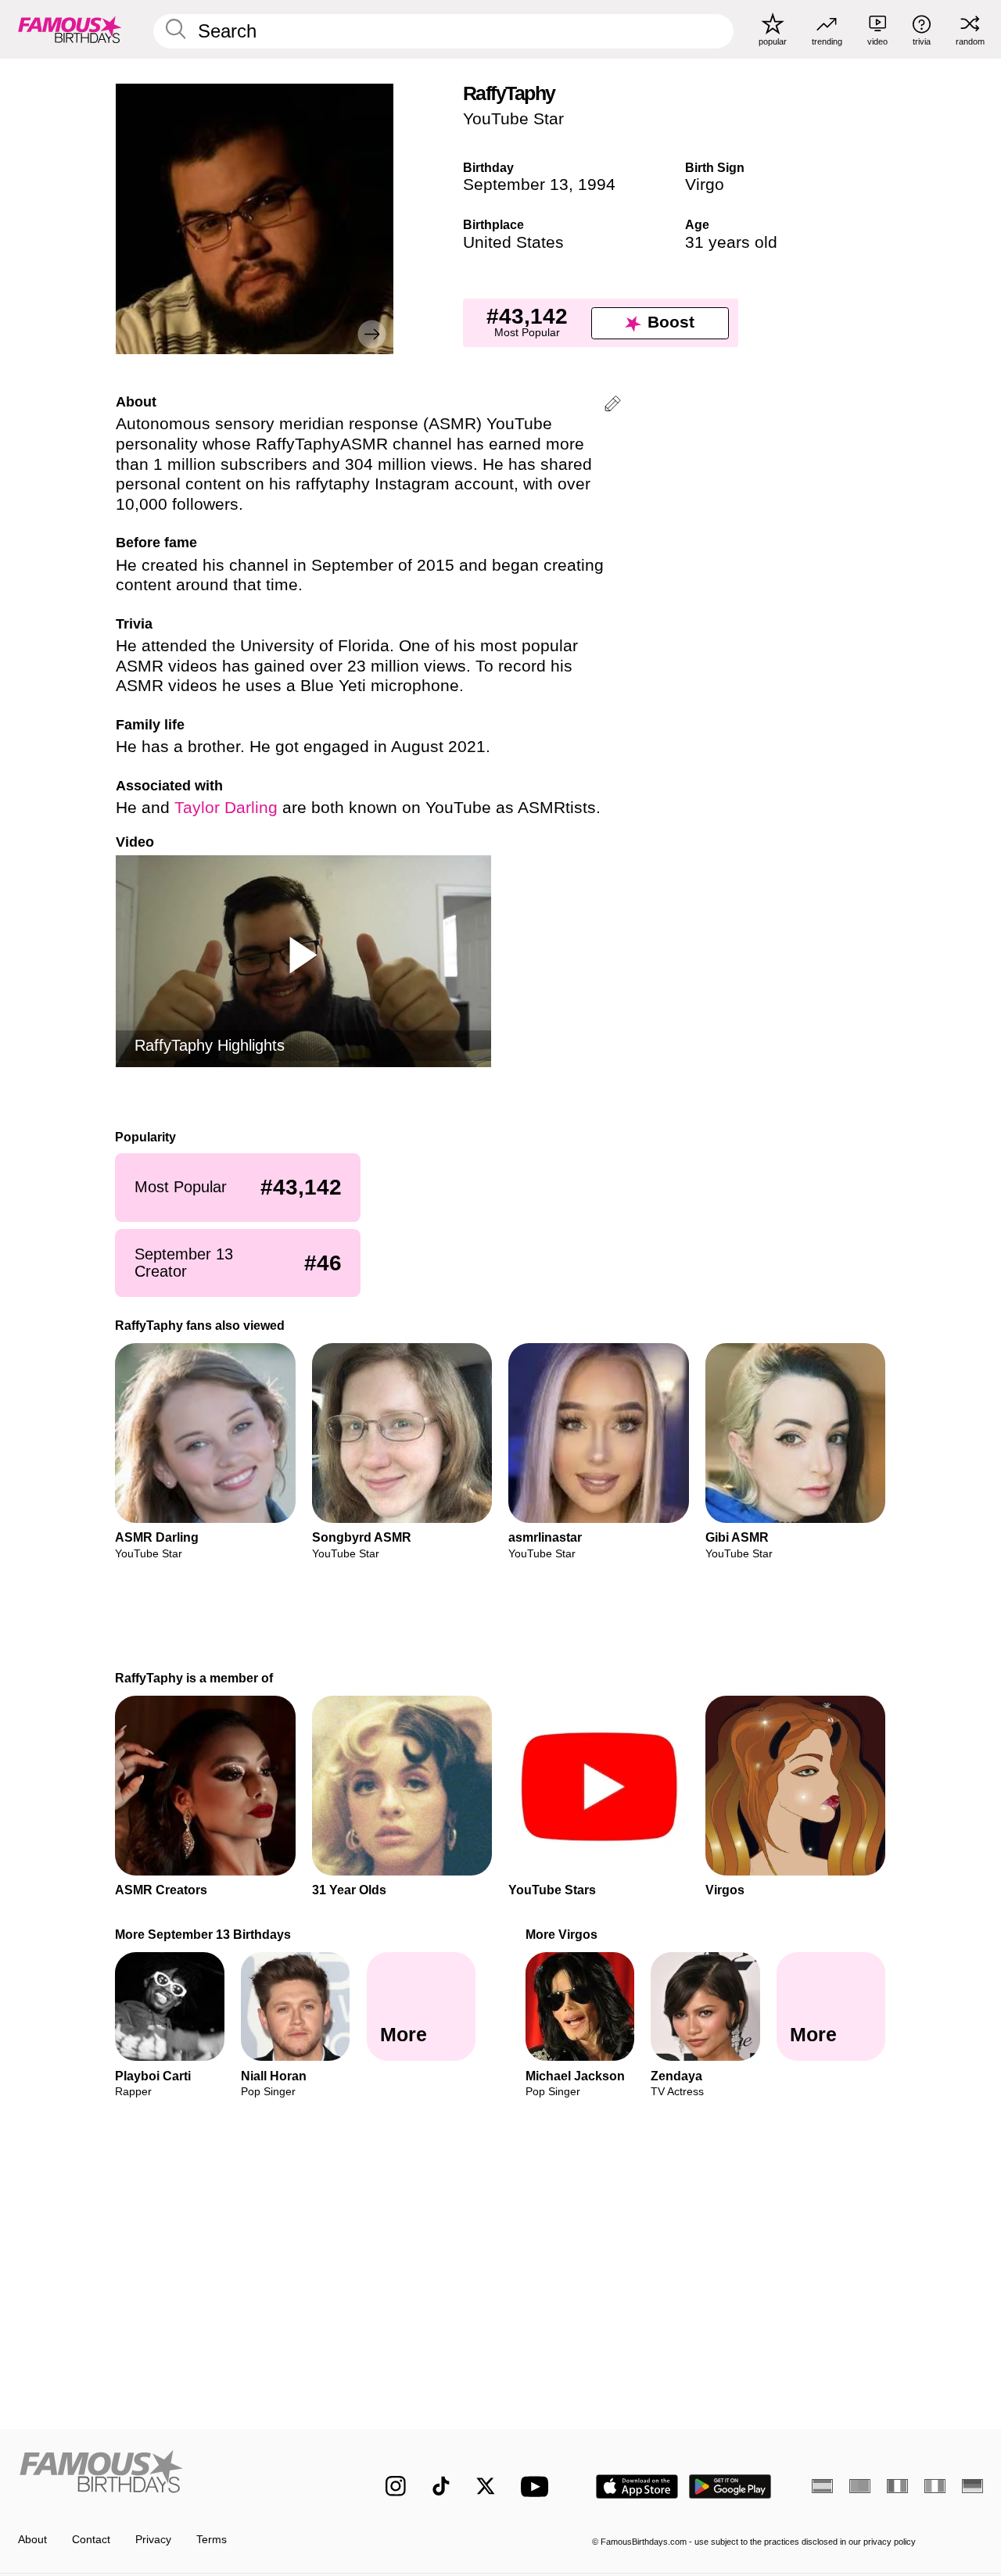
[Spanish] (822, 2486)
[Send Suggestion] (613, 406)
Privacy (153, 2540)
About (32, 2540)
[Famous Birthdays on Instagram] (396, 2486)
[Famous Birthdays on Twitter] (486, 2486)
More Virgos (561, 1934)
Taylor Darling (226, 808)
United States (513, 242)
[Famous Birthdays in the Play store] (730, 2486)
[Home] (173, 2475)
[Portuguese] (860, 2486)
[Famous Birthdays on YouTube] (538, 2486)
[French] (897, 2486)
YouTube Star (513, 119)
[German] (972, 2486)
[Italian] (935, 2486)
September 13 (516, 185)
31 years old (731, 242)
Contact (91, 2540)
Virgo (705, 185)
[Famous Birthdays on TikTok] (441, 2486)
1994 (597, 185)
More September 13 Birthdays (204, 1934)
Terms (212, 2540)
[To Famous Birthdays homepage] (70, 29)
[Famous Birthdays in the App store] (637, 2486)
